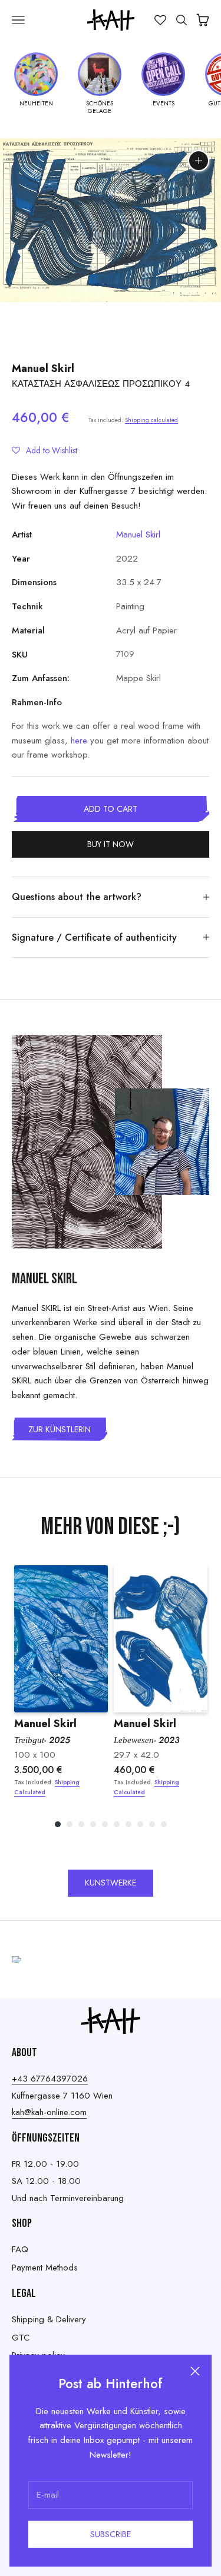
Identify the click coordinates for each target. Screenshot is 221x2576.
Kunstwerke (111, 1883)
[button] (44, 450)
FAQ (20, 2249)
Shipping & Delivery (49, 2319)
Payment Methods (45, 2268)
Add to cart (111, 809)
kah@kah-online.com (49, 2112)
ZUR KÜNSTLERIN (60, 1429)
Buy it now (111, 844)
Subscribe (111, 2534)
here (79, 741)
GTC (21, 2338)
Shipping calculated (151, 420)
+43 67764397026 (50, 2079)
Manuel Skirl (43, 369)
